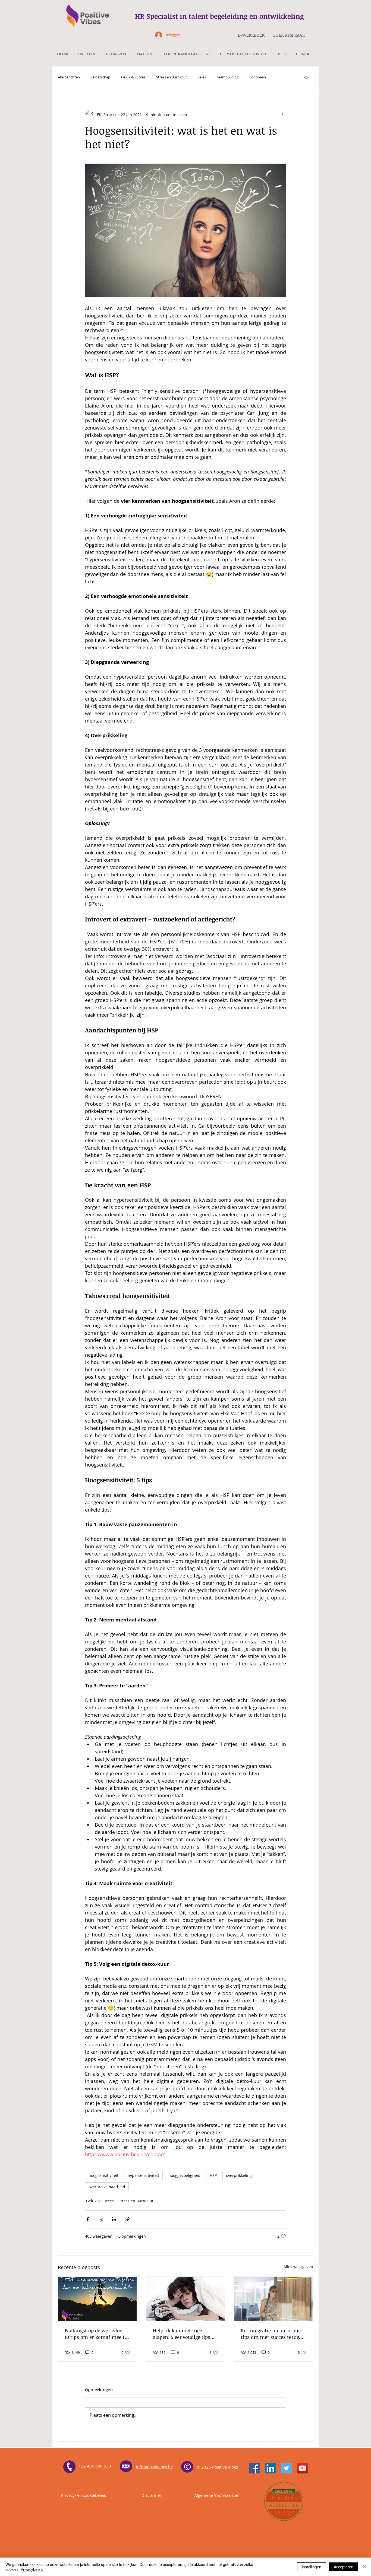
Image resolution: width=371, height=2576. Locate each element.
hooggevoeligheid (184, 2175)
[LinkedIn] (270, 2468)
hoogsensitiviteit (103, 2175)
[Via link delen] (128, 2219)
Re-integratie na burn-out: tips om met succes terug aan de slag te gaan (271, 2334)
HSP (213, 2175)
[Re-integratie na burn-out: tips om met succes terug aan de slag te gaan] (274, 2299)
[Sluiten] (364, 2567)
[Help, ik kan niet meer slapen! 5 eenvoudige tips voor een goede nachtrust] (186, 2299)
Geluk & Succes (133, 77)
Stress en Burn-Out (172, 77)
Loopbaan (258, 77)
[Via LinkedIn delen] (114, 2219)
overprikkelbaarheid (107, 2187)
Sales (202, 77)
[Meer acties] (283, 115)
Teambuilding (228, 77)
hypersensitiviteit (143, 2175)
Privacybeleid (32, 2569)
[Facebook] (254, 2468)
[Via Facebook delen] (88, 2219)
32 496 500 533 (96, 2466)
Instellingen (312, 2567)
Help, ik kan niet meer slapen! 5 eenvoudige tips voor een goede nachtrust (182, 2334)
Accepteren (344, 2567)
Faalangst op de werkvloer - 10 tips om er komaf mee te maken (96, 2334)
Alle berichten (69, 77)
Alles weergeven (298, 2267)
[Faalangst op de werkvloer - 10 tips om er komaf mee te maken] (97, 2299)
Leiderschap (100, 77)
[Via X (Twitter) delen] (101, 2219)
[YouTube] (302, 2468)
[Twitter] (286, 2468)
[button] (306, 77)
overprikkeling (239, 2175)
